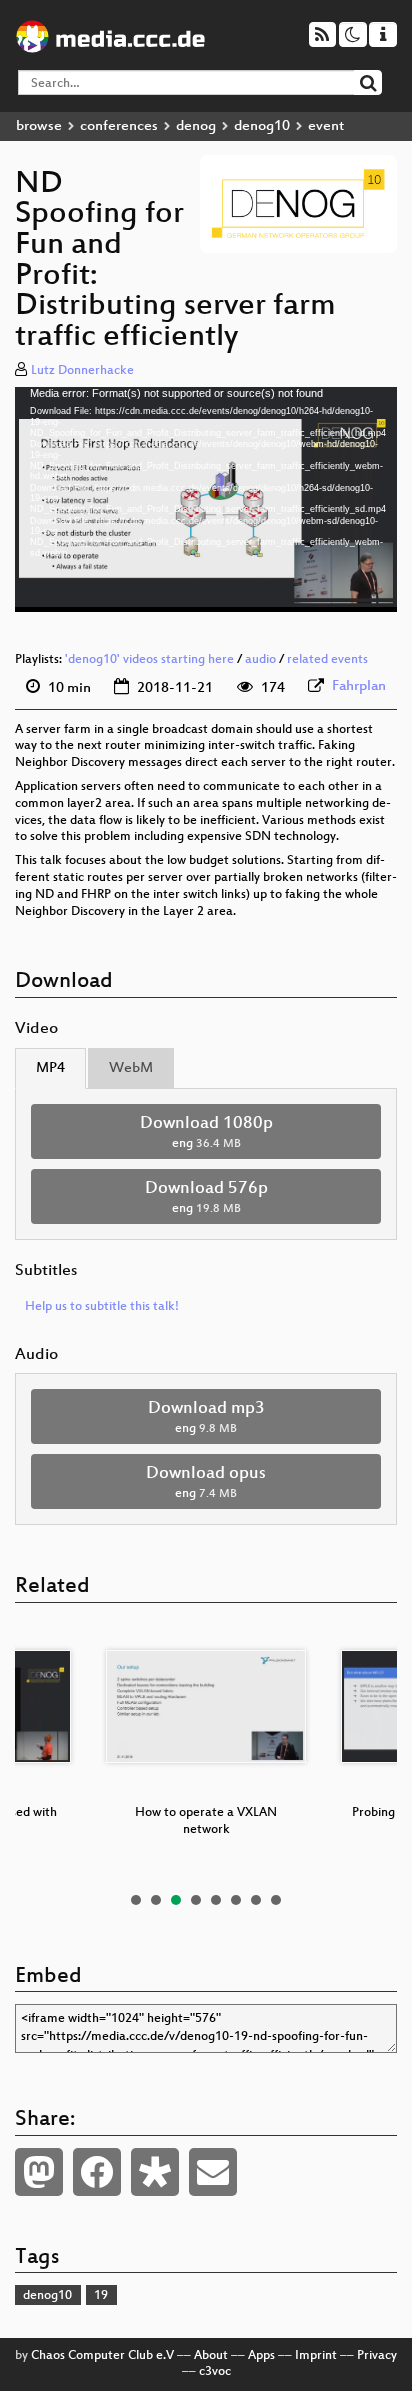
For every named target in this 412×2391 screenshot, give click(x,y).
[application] (206, 499)
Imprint (316, 2356)
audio (260, 660)
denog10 (262, 126)
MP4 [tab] (50, 1068)
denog (196, 126)
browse (39, 126)
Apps (261, 2356)
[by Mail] (213, 2172)
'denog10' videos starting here (149, 660)
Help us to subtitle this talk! (102, 1307)
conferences (119, 126)
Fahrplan (359, 686)
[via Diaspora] (155, 2172)
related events (327, 660)
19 (101, 2296)
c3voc (215, 2372)
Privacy (377, 2356)
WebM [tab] (131, 1068)
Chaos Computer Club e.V (102, 2356)
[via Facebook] (97, 2172)
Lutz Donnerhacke (82, 371)
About (211, 2356)
